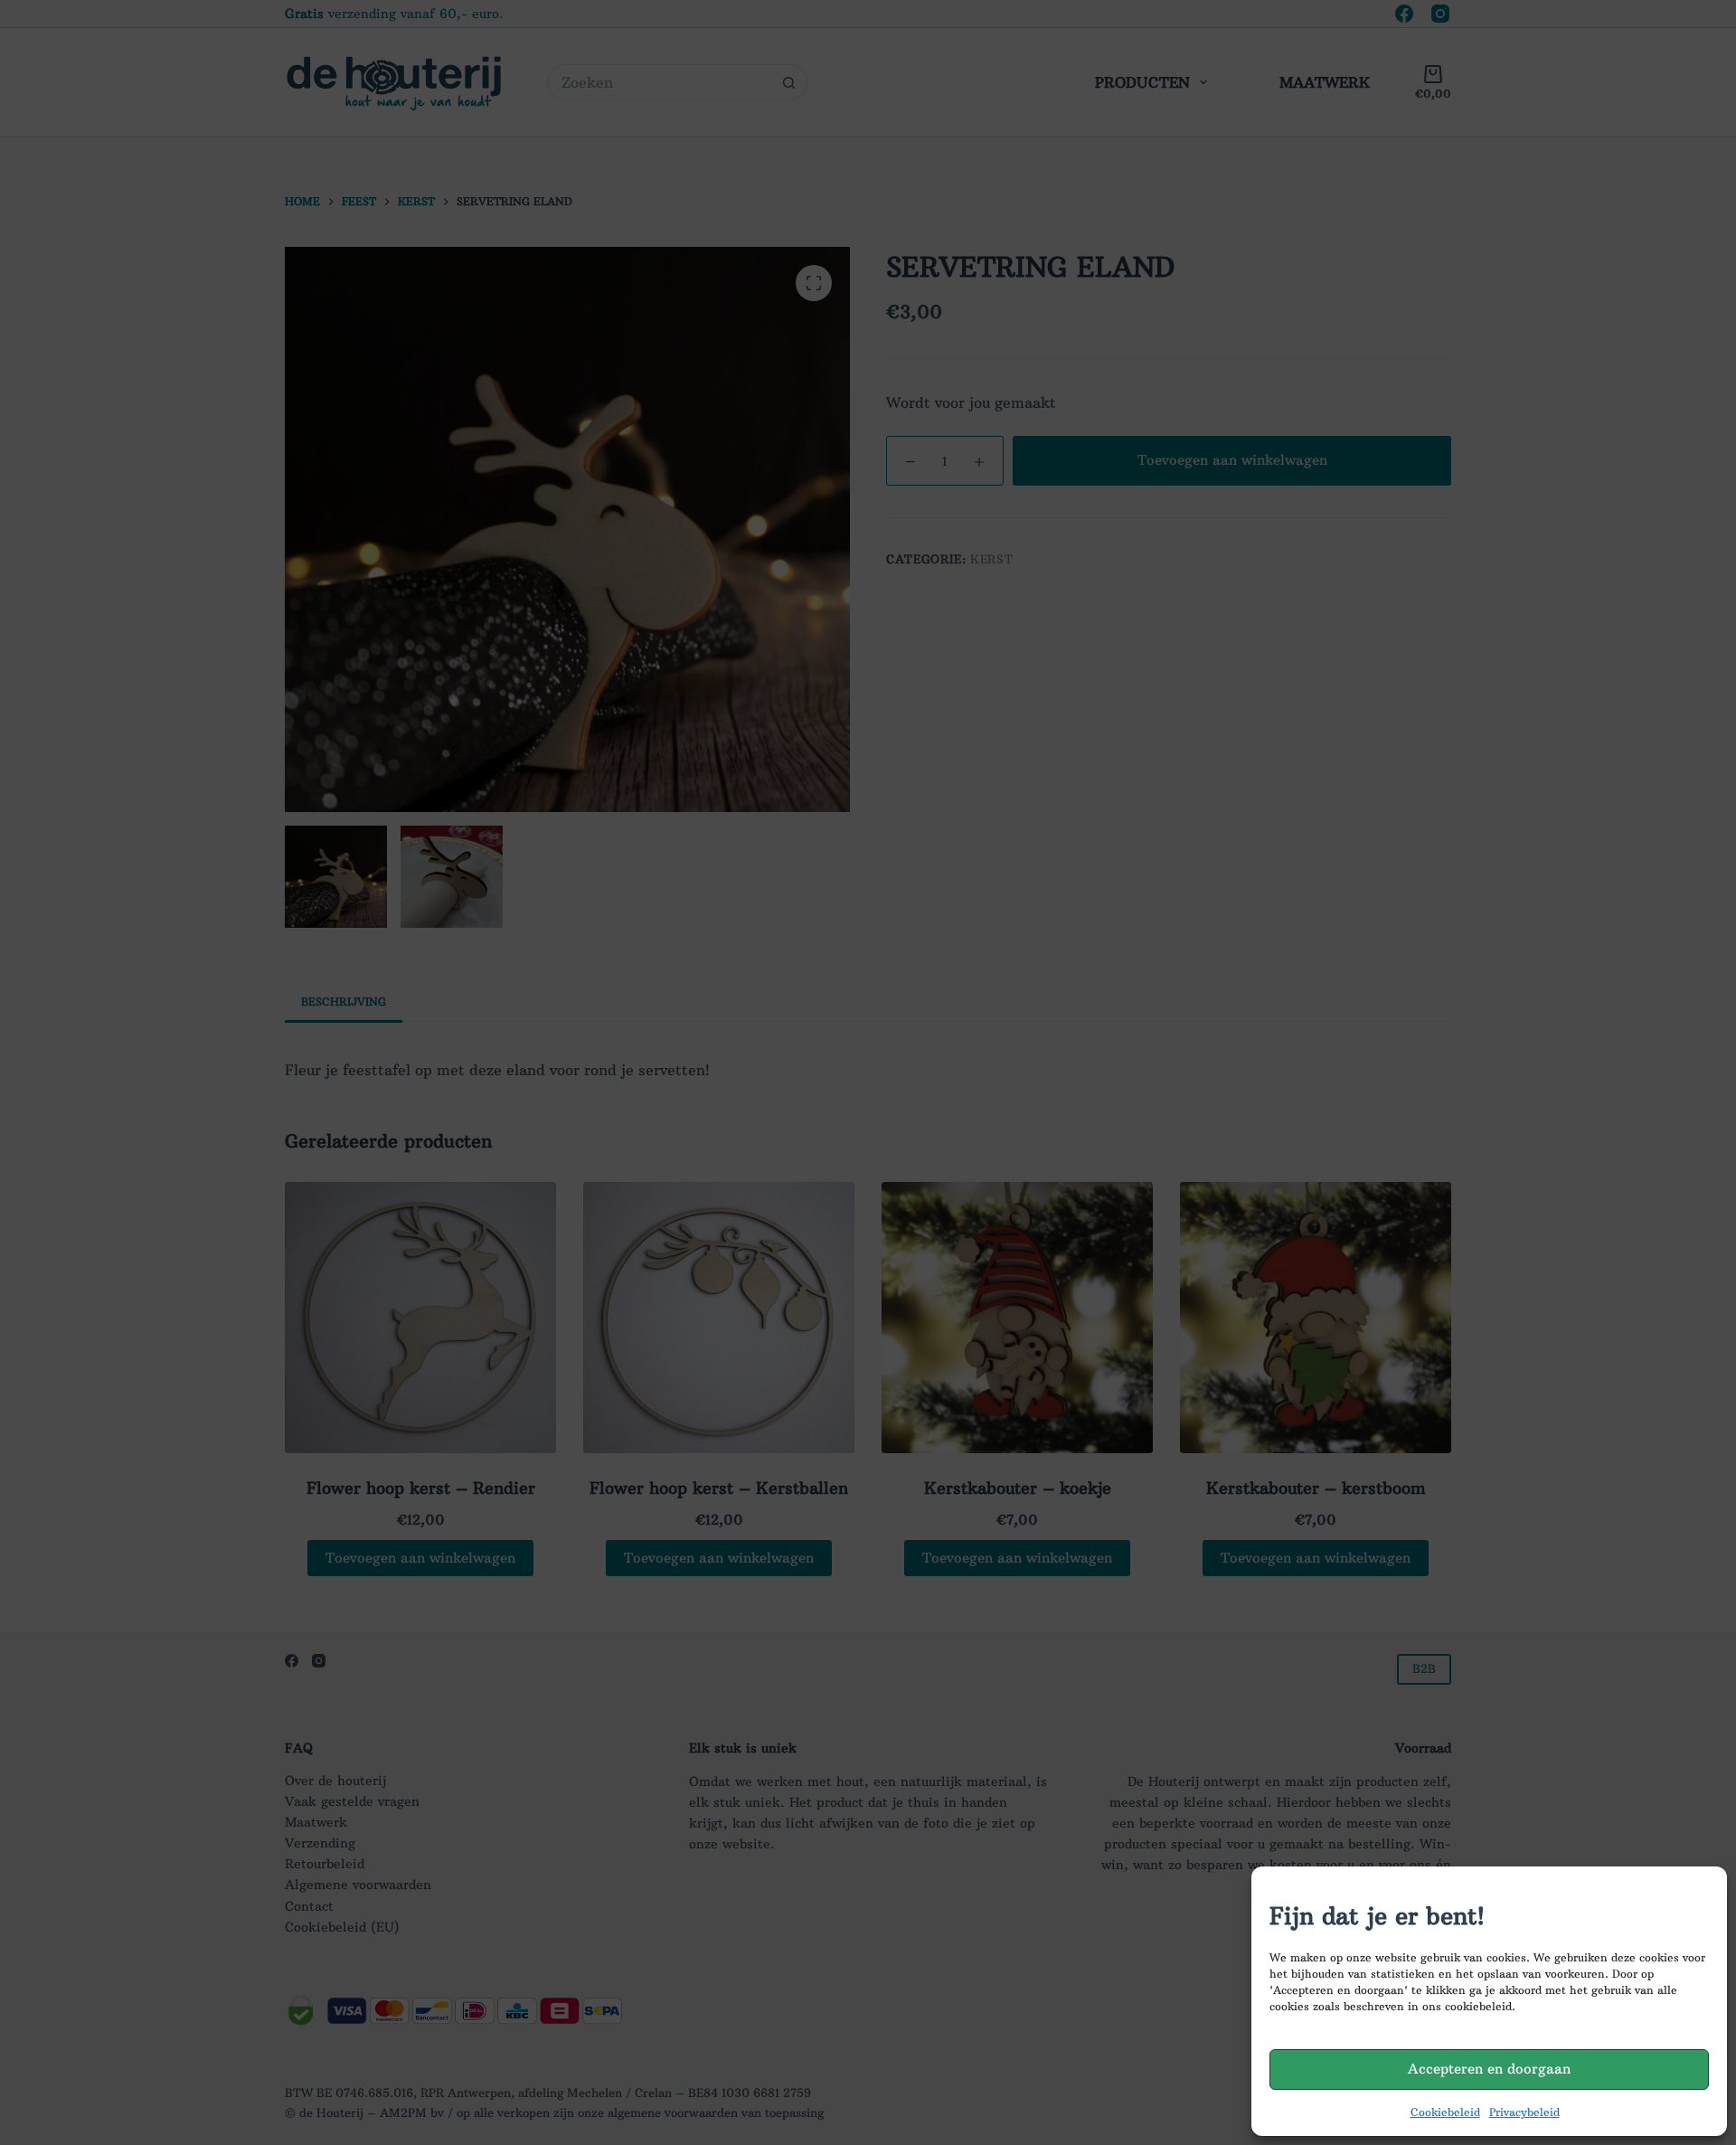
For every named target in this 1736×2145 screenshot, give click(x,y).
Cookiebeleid (1445, 2112)
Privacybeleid (1524, 2112)
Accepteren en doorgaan (1489, 2069)
